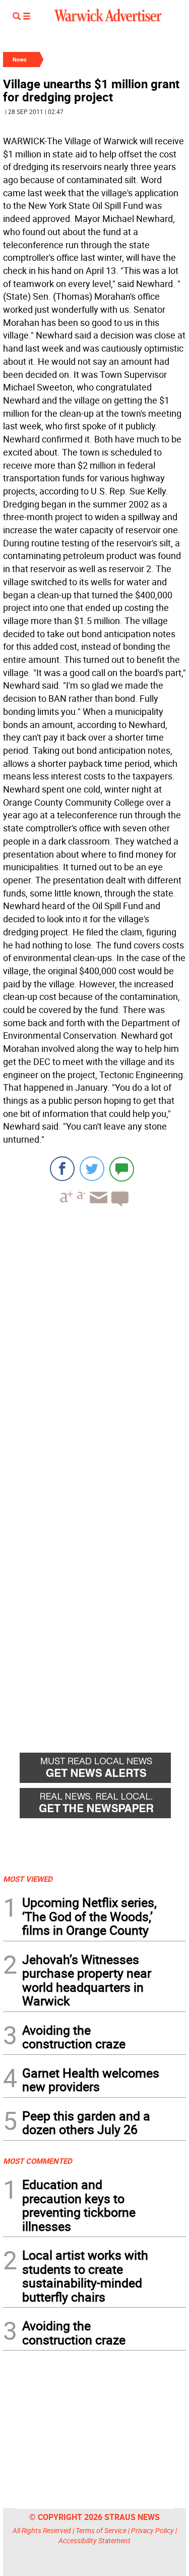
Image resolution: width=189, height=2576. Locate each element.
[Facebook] (62, 1169)
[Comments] (122, 1169)
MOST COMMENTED (38, 2161)
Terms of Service (101, 2530)
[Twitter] (92, 1169)
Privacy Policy (152, 2530)
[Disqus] (94, 1343)
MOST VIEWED (28, 1879)
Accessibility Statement (94, 2540)
